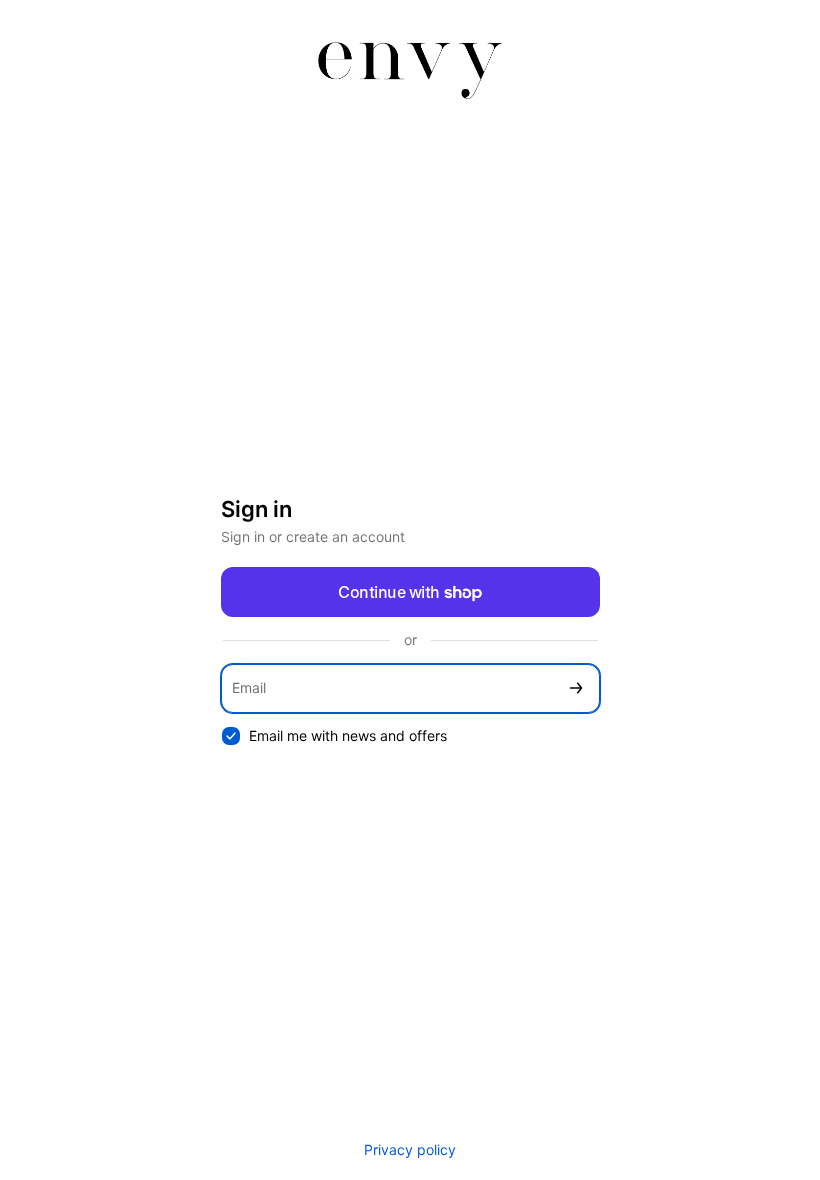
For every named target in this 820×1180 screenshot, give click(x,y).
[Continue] (576, 688)
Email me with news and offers (348, 735)
